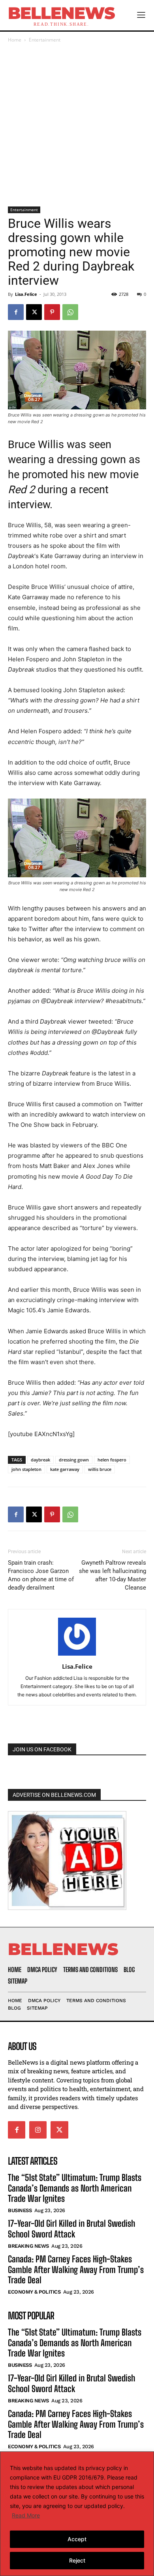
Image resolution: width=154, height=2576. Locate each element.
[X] (34, 312)
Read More (26, 2515)
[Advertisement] (77, 125)
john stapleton (26, 1469)
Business (20, 2211)
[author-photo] (77, 1655)
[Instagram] (38, 2130)
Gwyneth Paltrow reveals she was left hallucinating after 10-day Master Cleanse (113, 1575)
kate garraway (65, 1469)
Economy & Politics (34, 2292)
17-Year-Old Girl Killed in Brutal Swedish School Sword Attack (71, 2229)
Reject (77, 2560)
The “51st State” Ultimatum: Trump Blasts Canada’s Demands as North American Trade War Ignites (75, 2188)
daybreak (40, 1460)
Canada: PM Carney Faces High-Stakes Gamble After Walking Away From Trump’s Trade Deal (76, 2269)
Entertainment (45, 40)
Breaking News (28, 2246)
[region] (77, 2514)
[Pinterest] (52, 312)
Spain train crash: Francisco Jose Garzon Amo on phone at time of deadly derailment (41, 1575)
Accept (77, 2539)
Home (15, 40)
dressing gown (74, 1460)
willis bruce (100, 1469)
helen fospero (112, 1460)
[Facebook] (16, 312)
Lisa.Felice (26, 294)
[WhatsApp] (70, 312)
